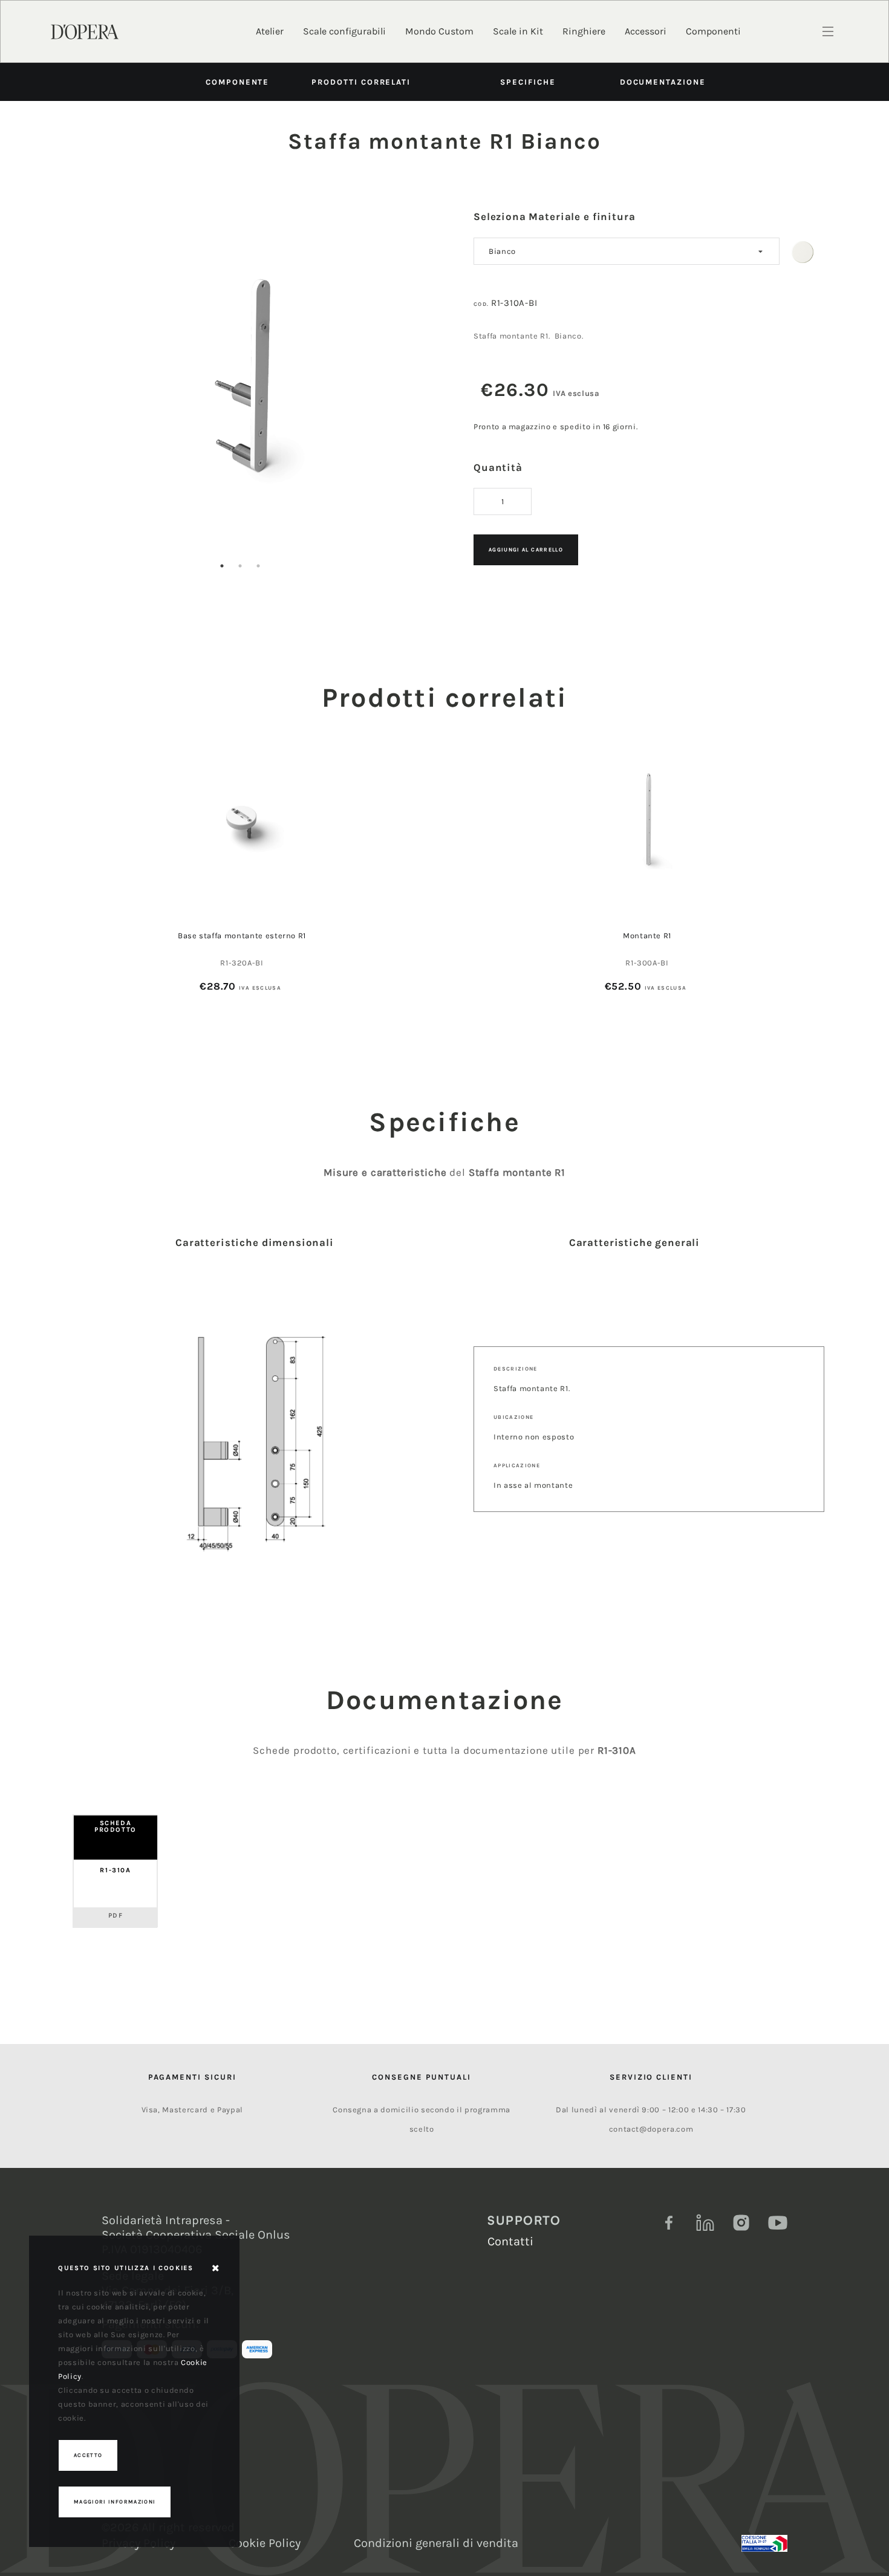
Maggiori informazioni (115, 2502)
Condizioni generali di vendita (436, 2543)
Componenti (713, 31)
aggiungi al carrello (526, 550)
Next (425, 389)
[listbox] (627, 251)
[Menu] (828, 31)
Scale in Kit (518, 31)
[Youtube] (778, 2223)
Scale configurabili (344, 31)
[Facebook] (669, 2223)
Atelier (270, 31)
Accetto (88, 2455)
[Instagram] (741, 2223)
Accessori (646, 31)
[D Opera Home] (85, 31)
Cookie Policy (265, 2543)
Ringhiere (584, 31)
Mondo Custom (439, 31)
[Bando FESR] (764, 2543)
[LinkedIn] (705, 2223)
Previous (56, 389)
